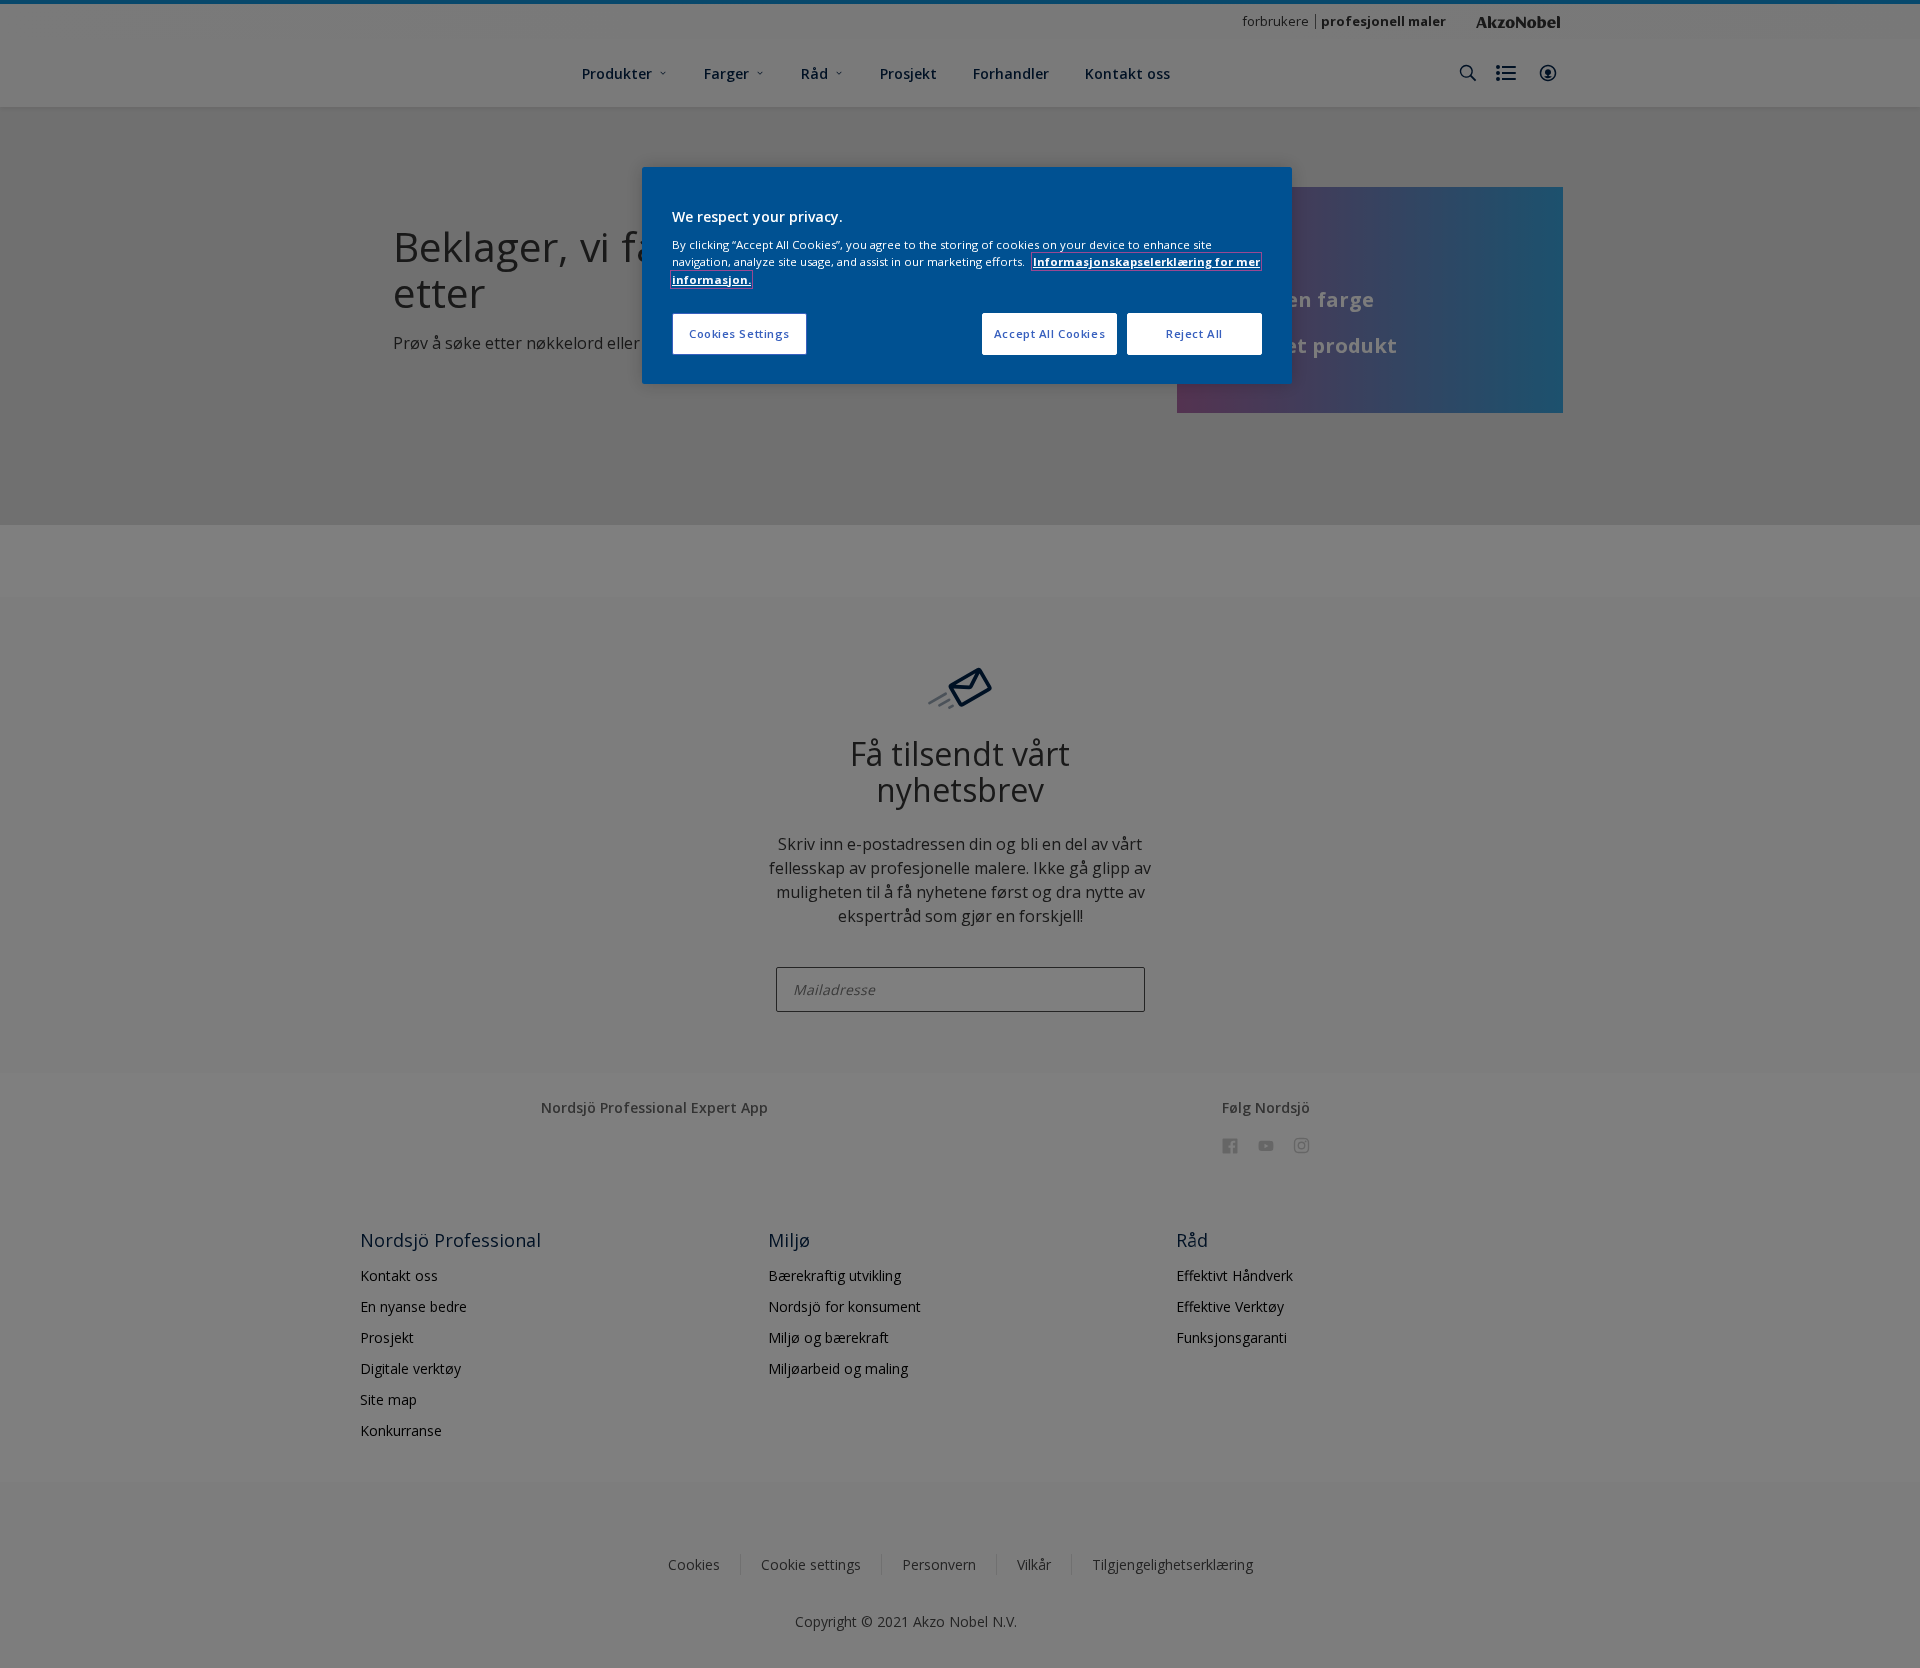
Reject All (1194, 333)
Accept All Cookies (1049, 333)
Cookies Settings (739, 333)
